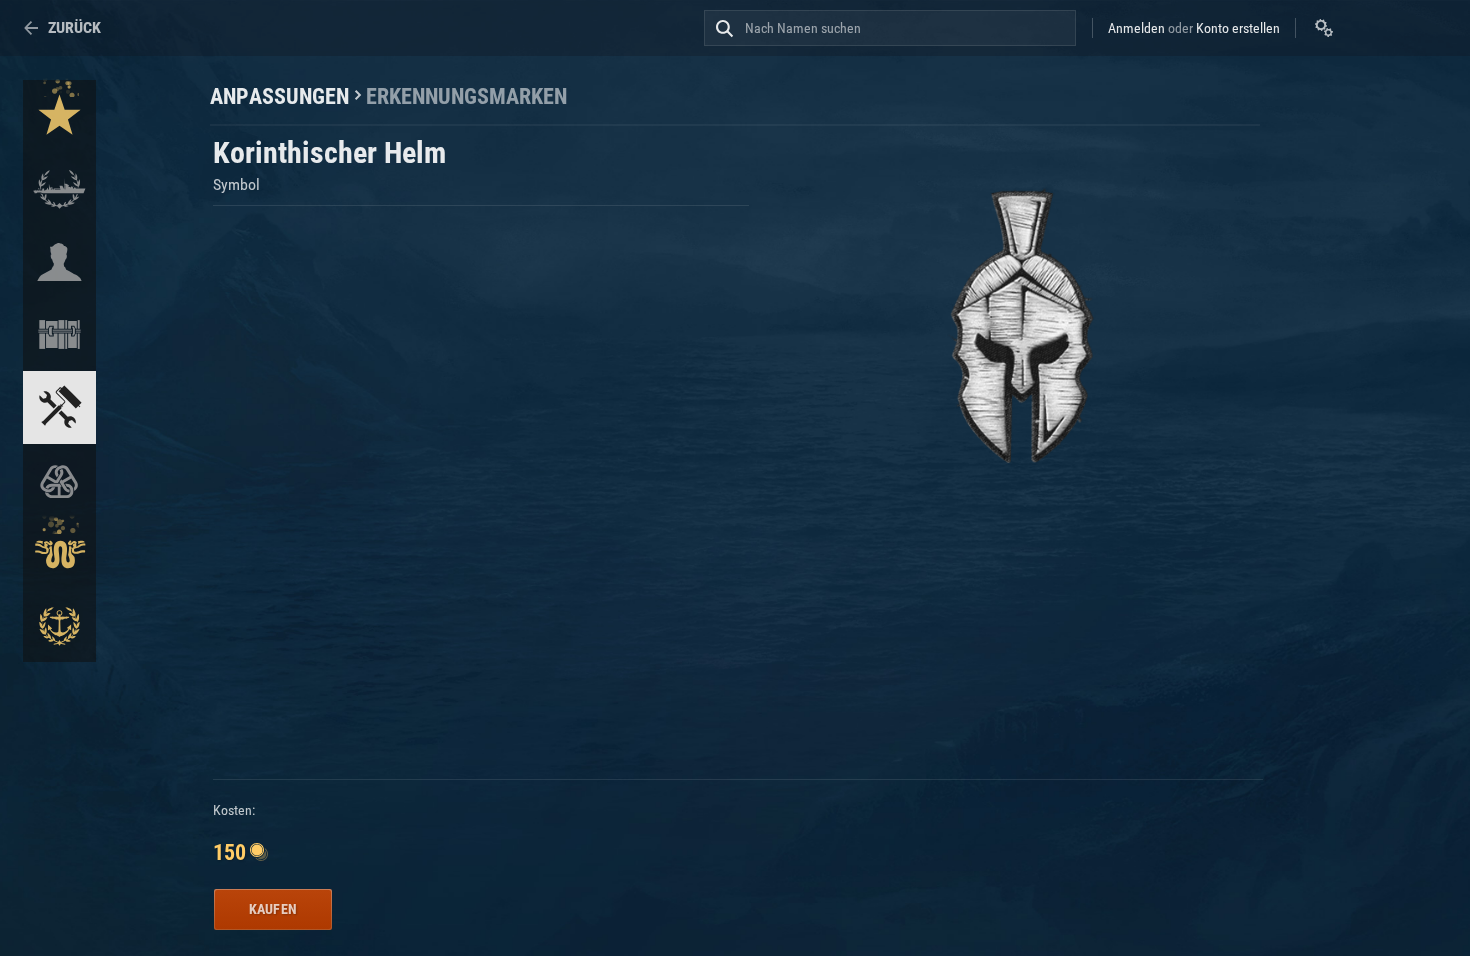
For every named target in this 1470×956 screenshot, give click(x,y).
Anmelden (1136, 28)
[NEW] (59, 116)
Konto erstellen (1238, 28)
